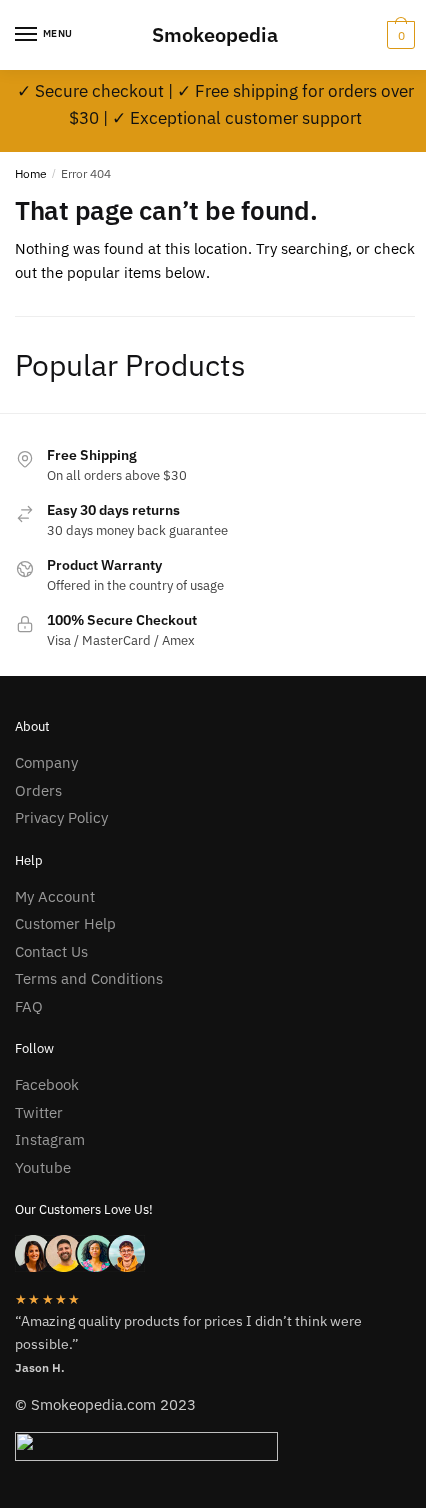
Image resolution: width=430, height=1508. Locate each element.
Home (31, 173)
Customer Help (65, 923)
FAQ (29, 1006)
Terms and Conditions (89, 978)
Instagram (50, 1139)
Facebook (47, 1084)
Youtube (43, 1167)
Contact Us (51, 951)
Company (46, 762)
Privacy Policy (61, 817)
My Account (55, 896)
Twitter (39, 1112)
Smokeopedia (215, 34)
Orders (38, 790)
